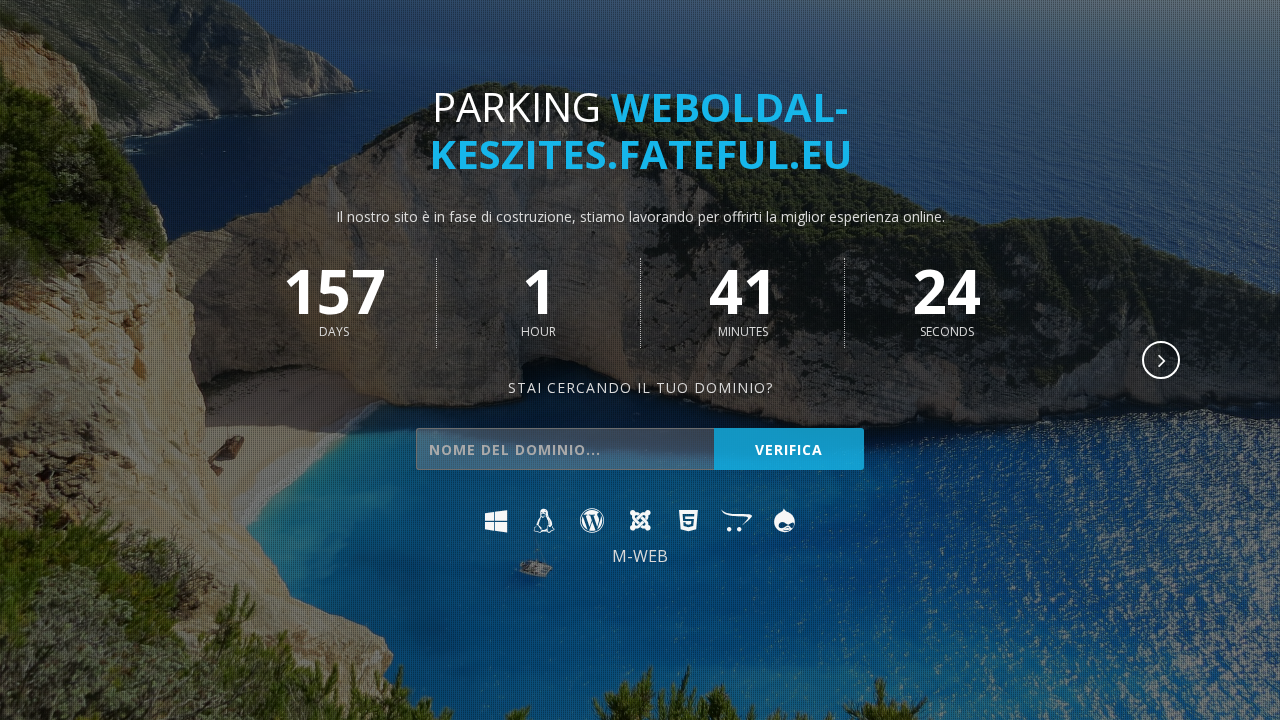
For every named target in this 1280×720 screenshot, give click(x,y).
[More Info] (1162, 362)
